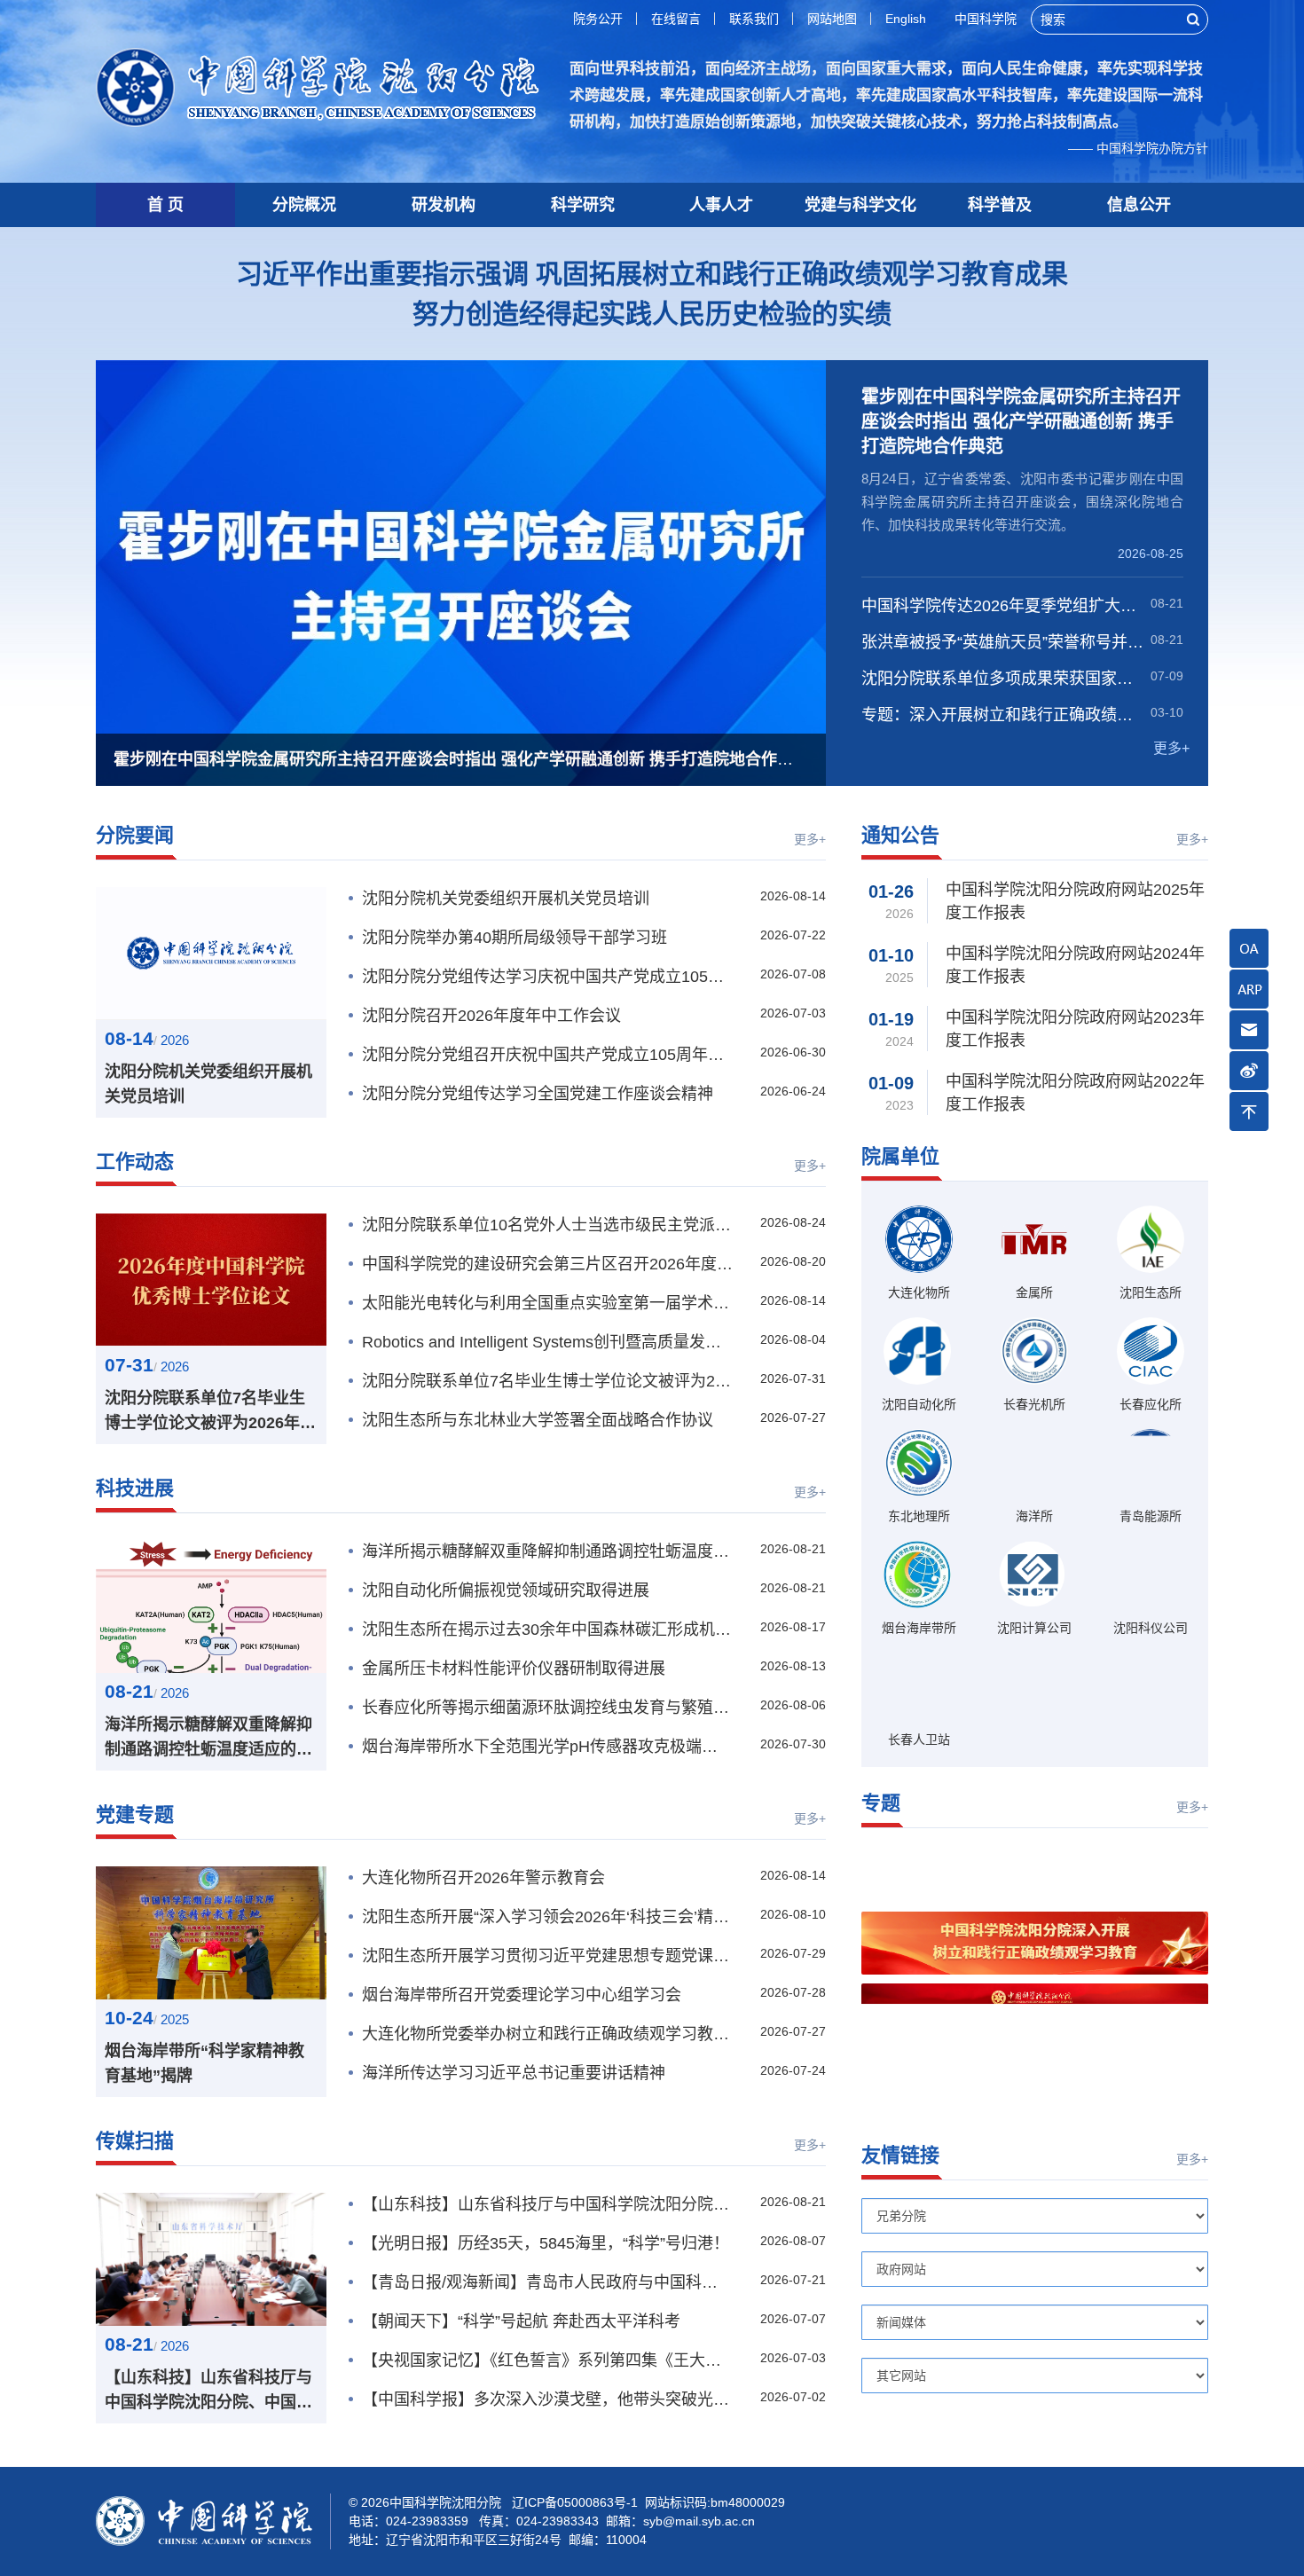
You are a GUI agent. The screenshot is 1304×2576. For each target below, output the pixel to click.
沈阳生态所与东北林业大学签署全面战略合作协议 (538, 1420)
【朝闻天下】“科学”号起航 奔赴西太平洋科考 (521, 2321)
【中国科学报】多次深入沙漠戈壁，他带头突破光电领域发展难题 (547, 2399)
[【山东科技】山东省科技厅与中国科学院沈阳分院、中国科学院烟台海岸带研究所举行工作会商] (211, 2259)
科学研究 (583, 205)
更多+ (1171, 748)
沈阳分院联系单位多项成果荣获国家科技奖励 (1003, 679)
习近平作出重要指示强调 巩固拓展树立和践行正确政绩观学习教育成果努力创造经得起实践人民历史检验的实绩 (652, 294)
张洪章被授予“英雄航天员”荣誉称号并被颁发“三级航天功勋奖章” (1003, 642)
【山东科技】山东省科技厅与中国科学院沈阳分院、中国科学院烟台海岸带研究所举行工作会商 (208, 2391)
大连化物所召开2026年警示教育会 (483, 1878)
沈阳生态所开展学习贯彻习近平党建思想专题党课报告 (547, 1956)
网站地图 (832, 19)
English (906, 19)
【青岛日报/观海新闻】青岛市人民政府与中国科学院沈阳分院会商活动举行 (547, 2282)
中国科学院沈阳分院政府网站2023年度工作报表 (1075, 1029)
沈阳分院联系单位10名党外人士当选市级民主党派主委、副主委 (547, 1225)
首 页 (165, 205)
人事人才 (721, 205)
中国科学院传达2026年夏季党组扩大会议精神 (1003, 606)
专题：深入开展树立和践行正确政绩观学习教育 (1003, 715)
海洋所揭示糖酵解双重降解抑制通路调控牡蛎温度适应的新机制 (208, 1739)
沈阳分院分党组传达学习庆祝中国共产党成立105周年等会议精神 (547, 977)
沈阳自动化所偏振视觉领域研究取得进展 (506, 1590)
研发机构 (444, 205)
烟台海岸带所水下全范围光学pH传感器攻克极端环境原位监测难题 (547, 1747)
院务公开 (598, 19)
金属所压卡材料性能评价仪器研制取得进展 (514, 1669)
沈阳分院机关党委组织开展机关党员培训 (208, 1084)
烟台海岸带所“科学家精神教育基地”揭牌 (204, 2063)
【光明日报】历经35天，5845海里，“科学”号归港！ (546, 2243)
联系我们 (754, 19)
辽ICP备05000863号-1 (575, 2502)
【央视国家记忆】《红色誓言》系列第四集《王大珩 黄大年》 (547, 2360)
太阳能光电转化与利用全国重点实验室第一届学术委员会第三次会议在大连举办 (547, 1303)
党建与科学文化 (860, 205)
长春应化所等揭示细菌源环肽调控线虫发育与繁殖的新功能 (547, 1708)
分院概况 (304, 205)
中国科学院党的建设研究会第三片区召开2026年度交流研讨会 (547, 1264)
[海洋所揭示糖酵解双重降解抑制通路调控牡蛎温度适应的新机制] (211, 1606)
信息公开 (1139, 205)
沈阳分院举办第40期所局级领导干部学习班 (515, 938)
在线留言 (676, 19)
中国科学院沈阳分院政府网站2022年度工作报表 (1075, 1093)
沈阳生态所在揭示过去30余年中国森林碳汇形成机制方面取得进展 (547, 1630)
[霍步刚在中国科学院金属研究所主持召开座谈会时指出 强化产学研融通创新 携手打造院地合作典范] (461, 573)
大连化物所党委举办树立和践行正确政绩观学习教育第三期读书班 (547, 2034)
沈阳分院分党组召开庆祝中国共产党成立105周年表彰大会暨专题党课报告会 (547, 1055)
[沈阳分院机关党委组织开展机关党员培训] (211, 954)
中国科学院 (986, 19)
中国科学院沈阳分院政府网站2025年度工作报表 (1075, 901)
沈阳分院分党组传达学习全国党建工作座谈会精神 (538, 1094)
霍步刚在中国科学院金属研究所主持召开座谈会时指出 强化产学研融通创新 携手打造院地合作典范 (1021, 421)
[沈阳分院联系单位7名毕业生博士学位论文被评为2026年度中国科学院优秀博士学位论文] (211, 1280)
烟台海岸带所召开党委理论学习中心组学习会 (522, 1995)
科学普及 (1000, 205)
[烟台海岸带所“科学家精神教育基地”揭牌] (211, 1933)
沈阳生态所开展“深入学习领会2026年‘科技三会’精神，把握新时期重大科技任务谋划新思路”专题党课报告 (547, 1917)
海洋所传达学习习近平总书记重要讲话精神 (514, 2073)
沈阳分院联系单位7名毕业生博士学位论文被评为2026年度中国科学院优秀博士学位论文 (210, 1412)
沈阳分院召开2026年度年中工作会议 (491, 1016)
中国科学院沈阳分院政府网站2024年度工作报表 (1075, 965)
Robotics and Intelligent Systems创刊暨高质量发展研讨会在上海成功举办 (547, 1342)
